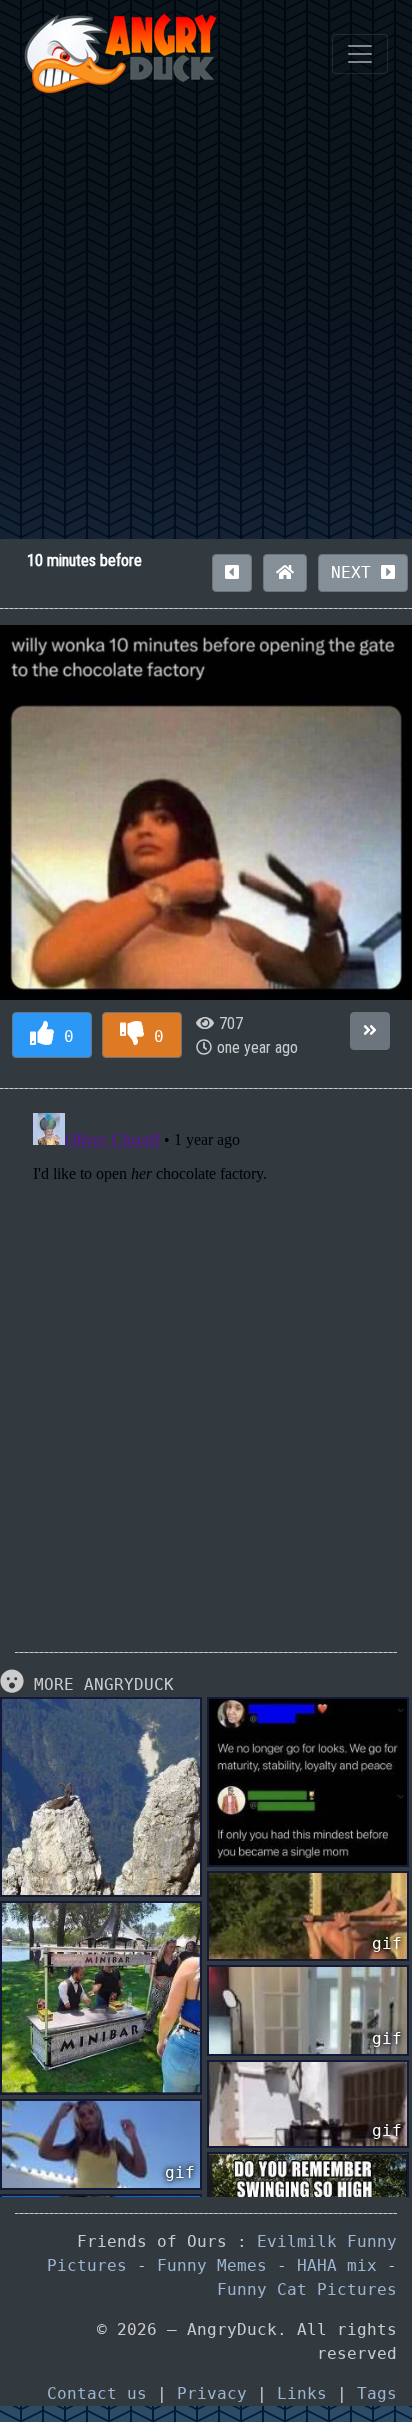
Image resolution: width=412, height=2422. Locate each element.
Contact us (97, 2393)
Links (302, 2393)
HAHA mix (337, 2265)
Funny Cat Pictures (307, 2289)
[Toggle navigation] (360, 54)
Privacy (212, 2393)
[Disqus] (206, 1355)
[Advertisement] (206, 323)
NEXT (356, 572)
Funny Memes (212, 2265)
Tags (377, 2393)
